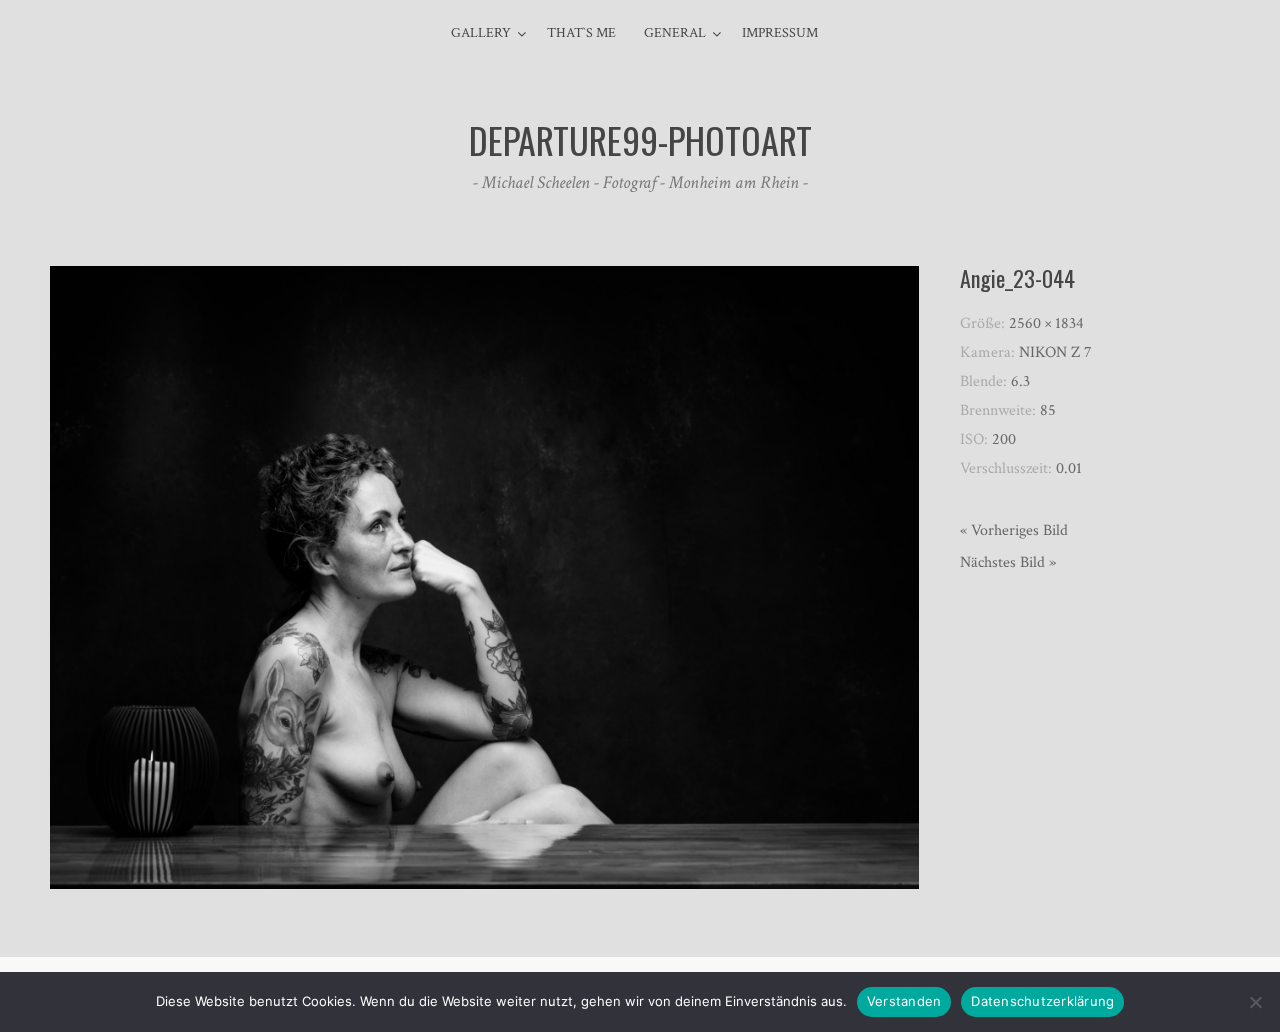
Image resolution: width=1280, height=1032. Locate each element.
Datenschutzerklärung (1042, 1001)
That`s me (581, 33)
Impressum (780, 33)
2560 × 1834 (1046, 323)
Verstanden (904, 1001)
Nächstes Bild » (1008, 562)
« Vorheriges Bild (1014, 530)
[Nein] (1255, 1002)
